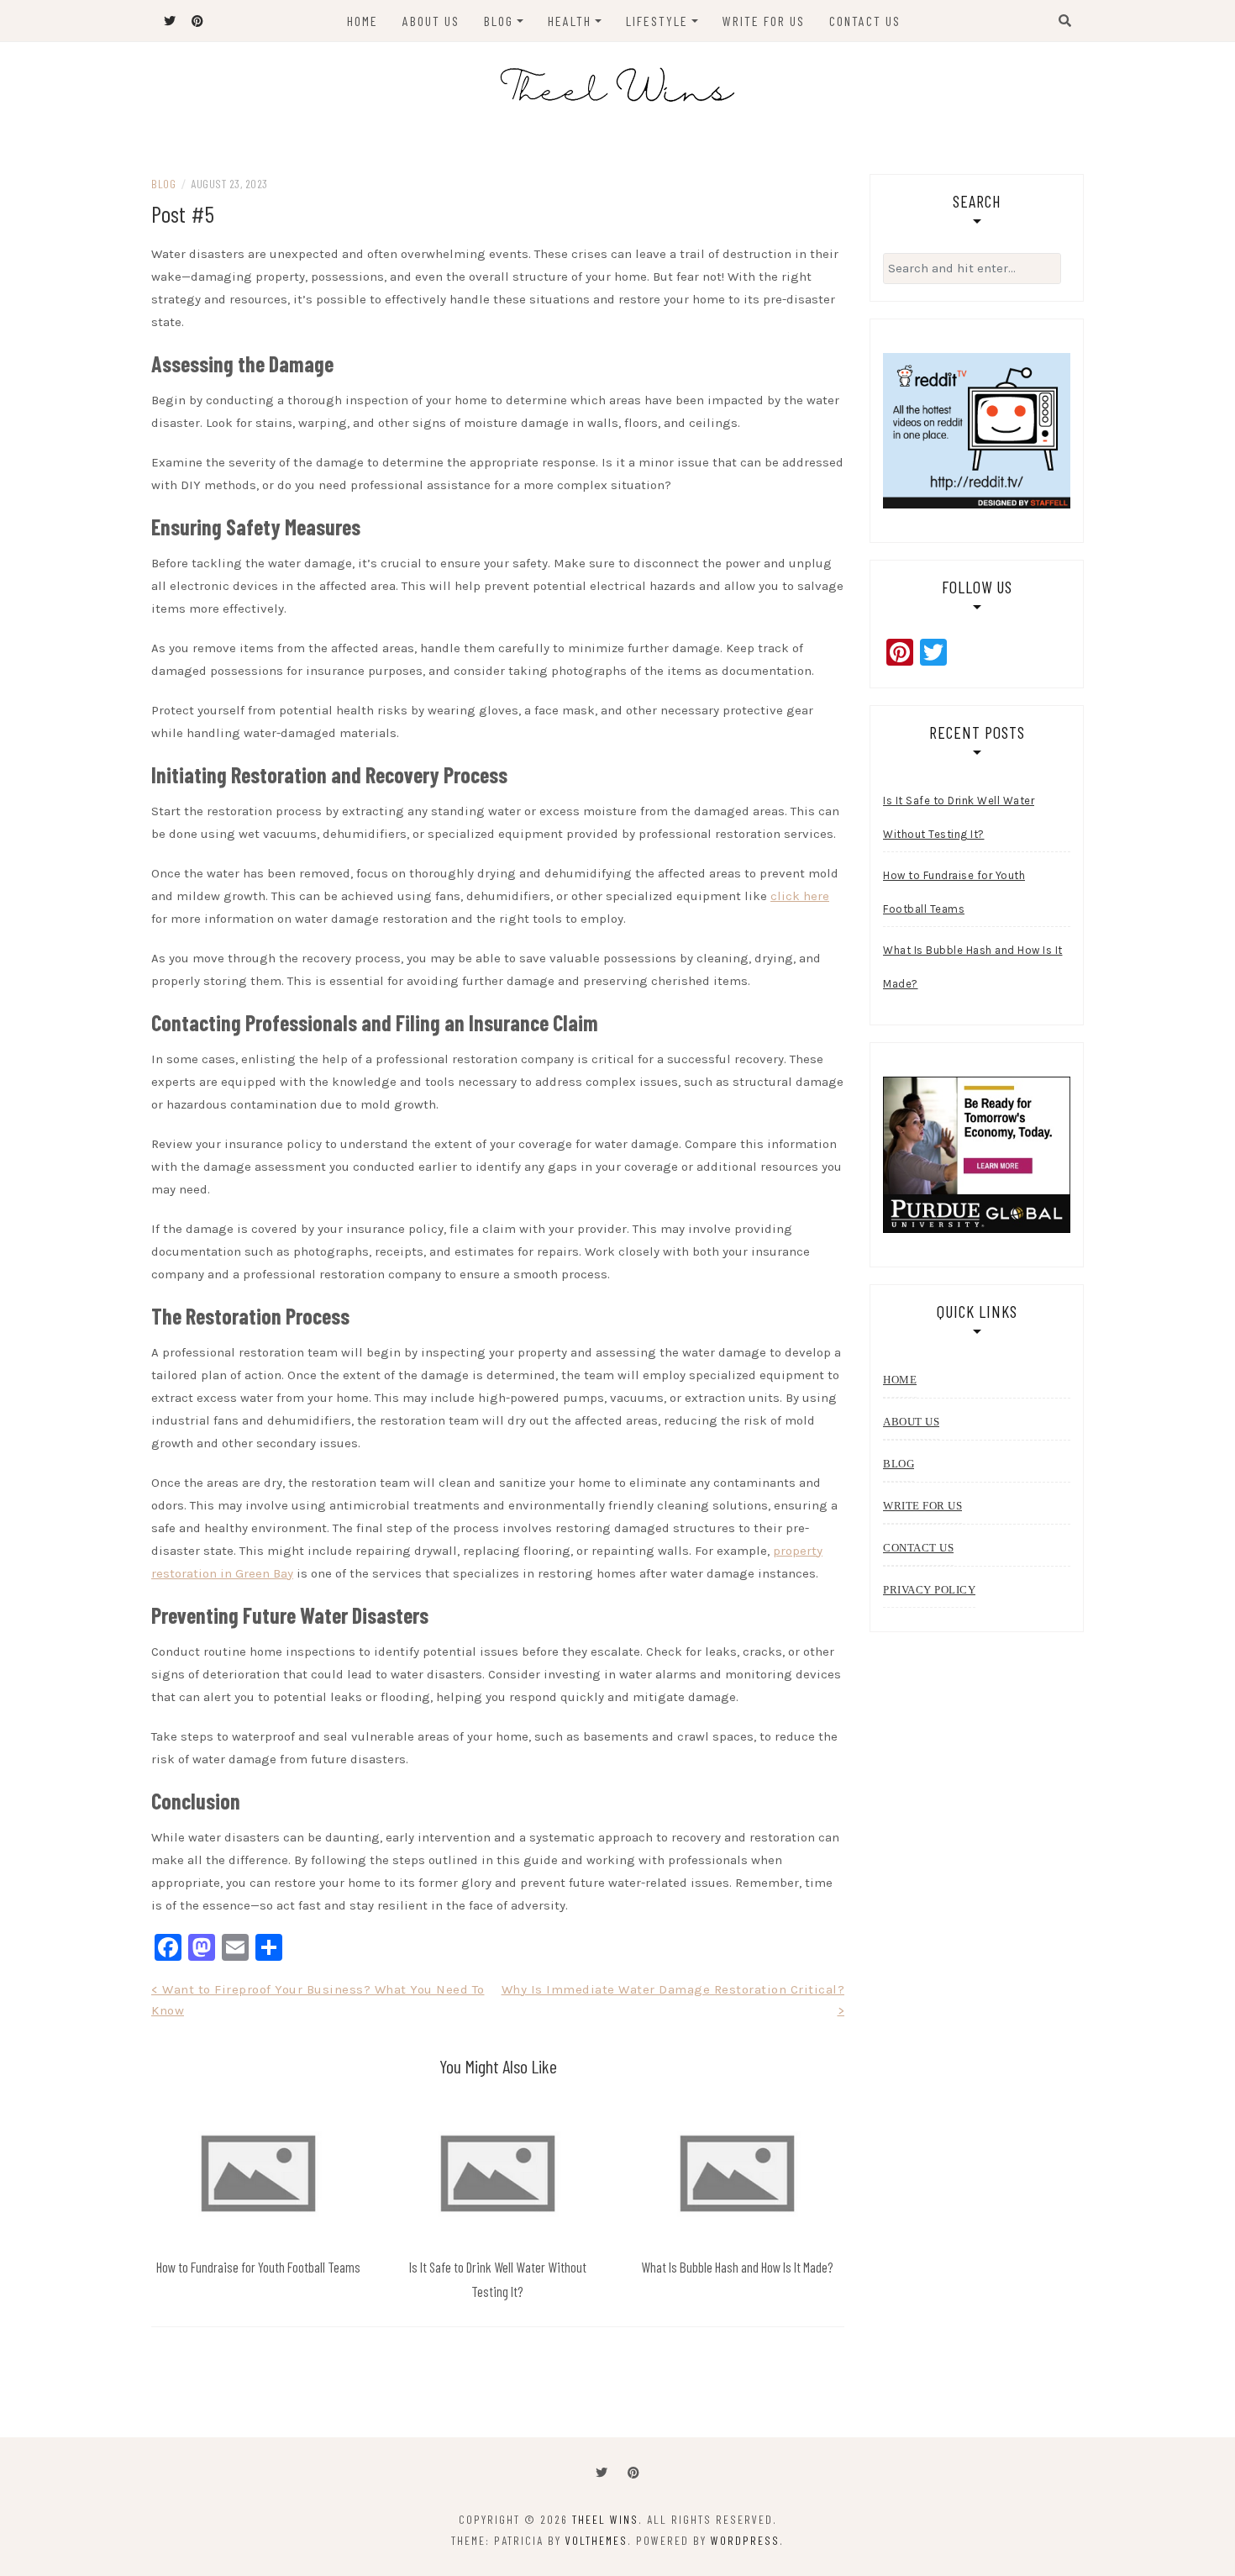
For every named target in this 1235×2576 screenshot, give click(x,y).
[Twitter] (602, 2473)
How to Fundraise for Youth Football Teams (258, 2267)
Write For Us (764, 21)
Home (363, 21)
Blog (499, 21)
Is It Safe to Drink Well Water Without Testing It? (959, 817)
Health (570, 21)
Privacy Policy (929, 1590)
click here (800, 896)
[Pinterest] (633, 2473)
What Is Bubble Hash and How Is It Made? (737, 2267)
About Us (431, 21)
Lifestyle (657, 21)
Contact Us (865, 21)
